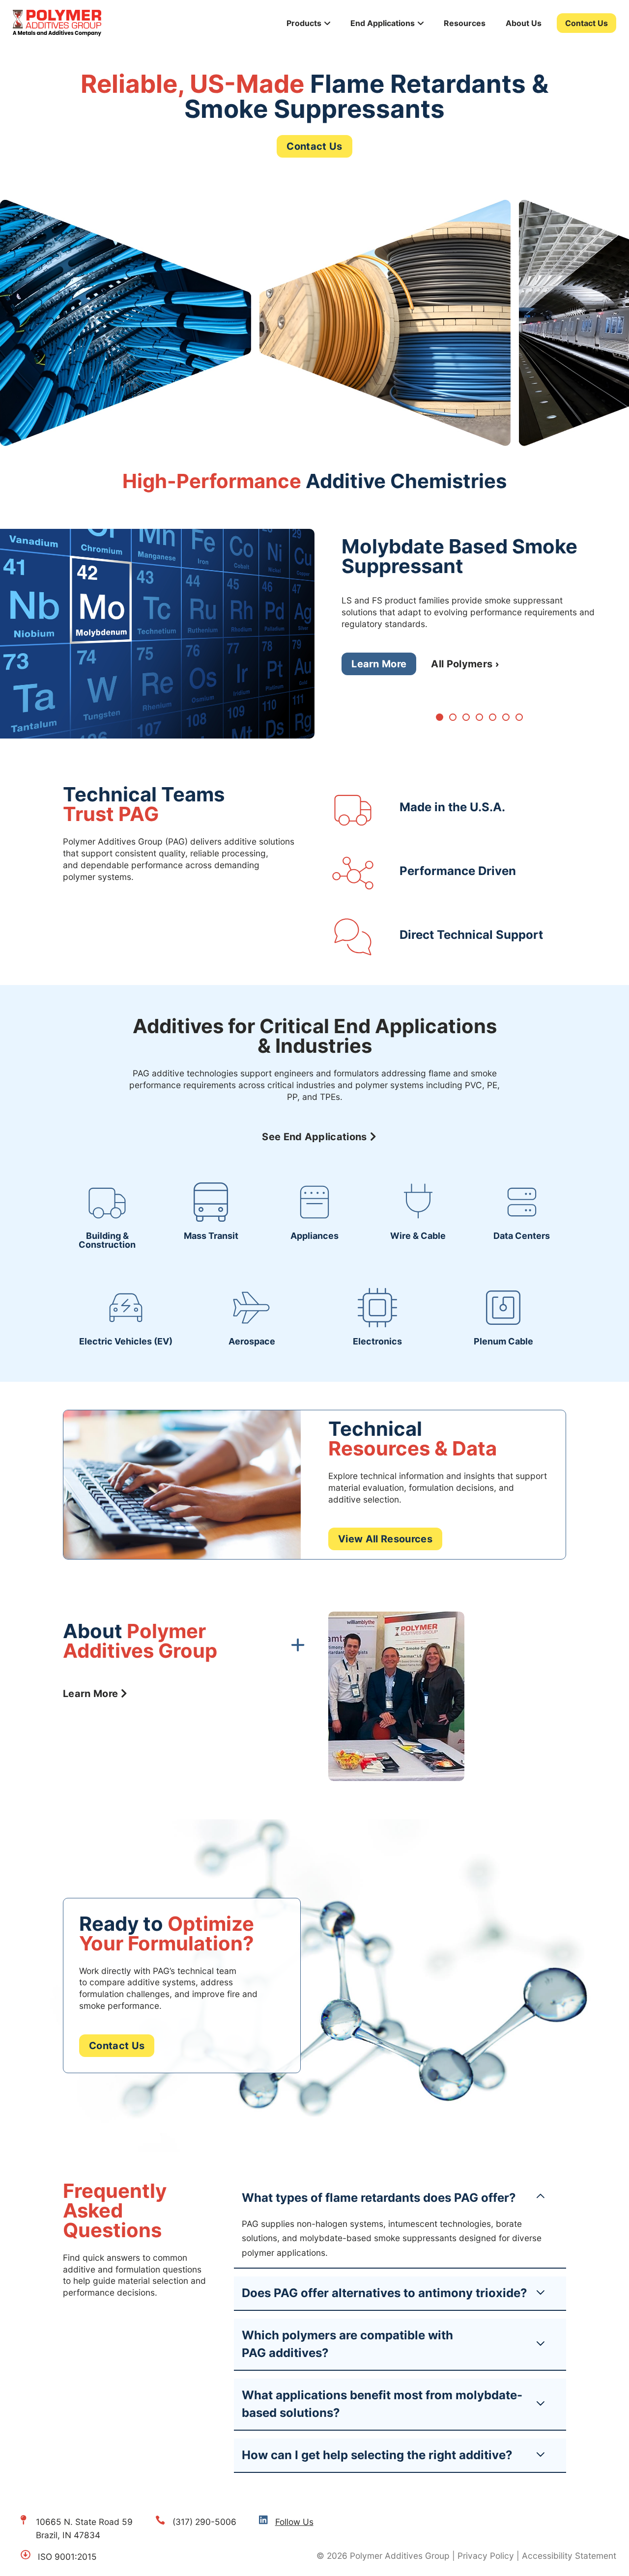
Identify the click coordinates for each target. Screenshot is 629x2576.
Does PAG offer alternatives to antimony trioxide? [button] (385, 2293)
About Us (524, 23)
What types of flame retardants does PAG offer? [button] (379, 2198)
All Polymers (462, 664)
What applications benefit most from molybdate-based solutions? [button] (382, 2404)
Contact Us (586, 23)
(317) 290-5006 (204, 2522)
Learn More (379, 664)
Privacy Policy (486, 2556)
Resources (465, 23)
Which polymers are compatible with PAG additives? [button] (347, 2344)
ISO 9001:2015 (67, 2557)
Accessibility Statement (569, 2556)
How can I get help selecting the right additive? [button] (377, 2455)
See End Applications (314, 1137)
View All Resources (385, 1539)
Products (304, 23)
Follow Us (294, 2522)
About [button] (140, 1642)
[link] (107, 1216)
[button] (440, 717)
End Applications (383, 23)
